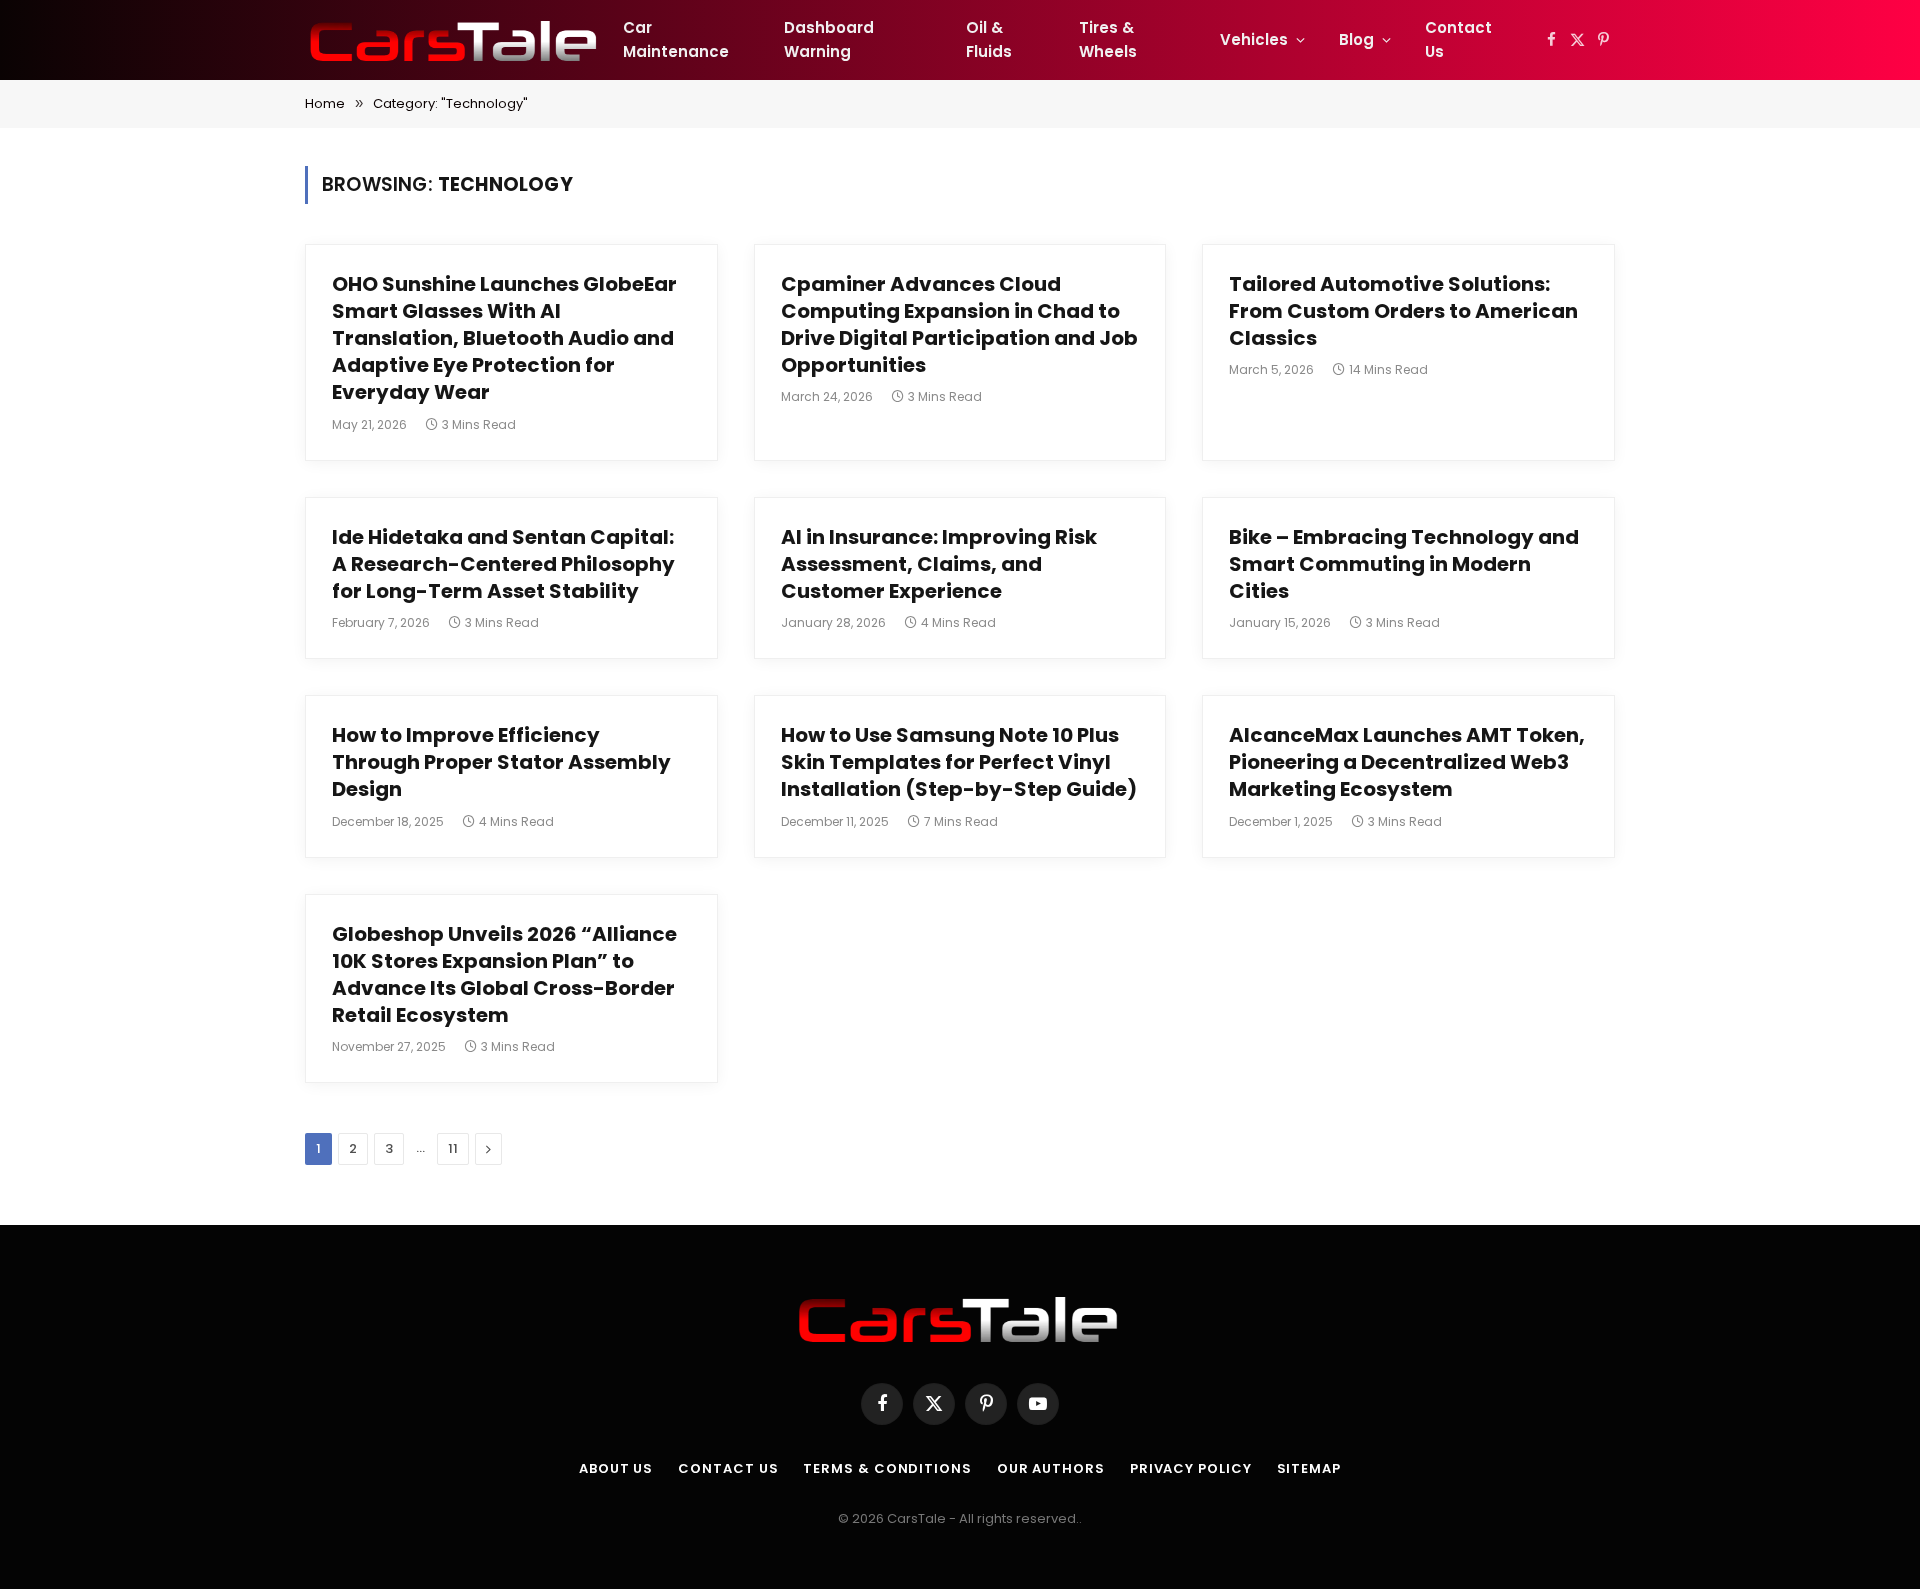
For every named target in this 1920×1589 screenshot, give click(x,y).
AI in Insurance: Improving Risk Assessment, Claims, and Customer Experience (939, 564)
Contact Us (1458, 39)
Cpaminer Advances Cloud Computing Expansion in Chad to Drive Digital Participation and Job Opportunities (959, 325)
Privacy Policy (1191, 1468)
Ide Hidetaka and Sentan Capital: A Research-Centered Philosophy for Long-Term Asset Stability (503, 564)
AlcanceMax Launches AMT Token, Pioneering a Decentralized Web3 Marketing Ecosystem (1407, 762)
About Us (616, 1468)
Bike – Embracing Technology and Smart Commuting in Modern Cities (1404, 564)
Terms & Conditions (887, 1468)
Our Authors (1051, 1468)
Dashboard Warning (829, 39)
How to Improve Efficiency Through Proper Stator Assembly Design (501, 762)
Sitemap (1309, 1468)
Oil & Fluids (989, 39)
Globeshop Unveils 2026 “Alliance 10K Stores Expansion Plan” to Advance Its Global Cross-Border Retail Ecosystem (504, 975)
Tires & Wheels (1108, 39)
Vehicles (1254, 39)
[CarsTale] (455, 40)
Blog (1356, 39)
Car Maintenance (676, 39)
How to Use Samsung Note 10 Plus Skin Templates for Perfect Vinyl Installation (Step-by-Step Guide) (959, 762)
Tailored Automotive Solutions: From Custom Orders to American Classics (1403, 311)
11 (453, 1148)
